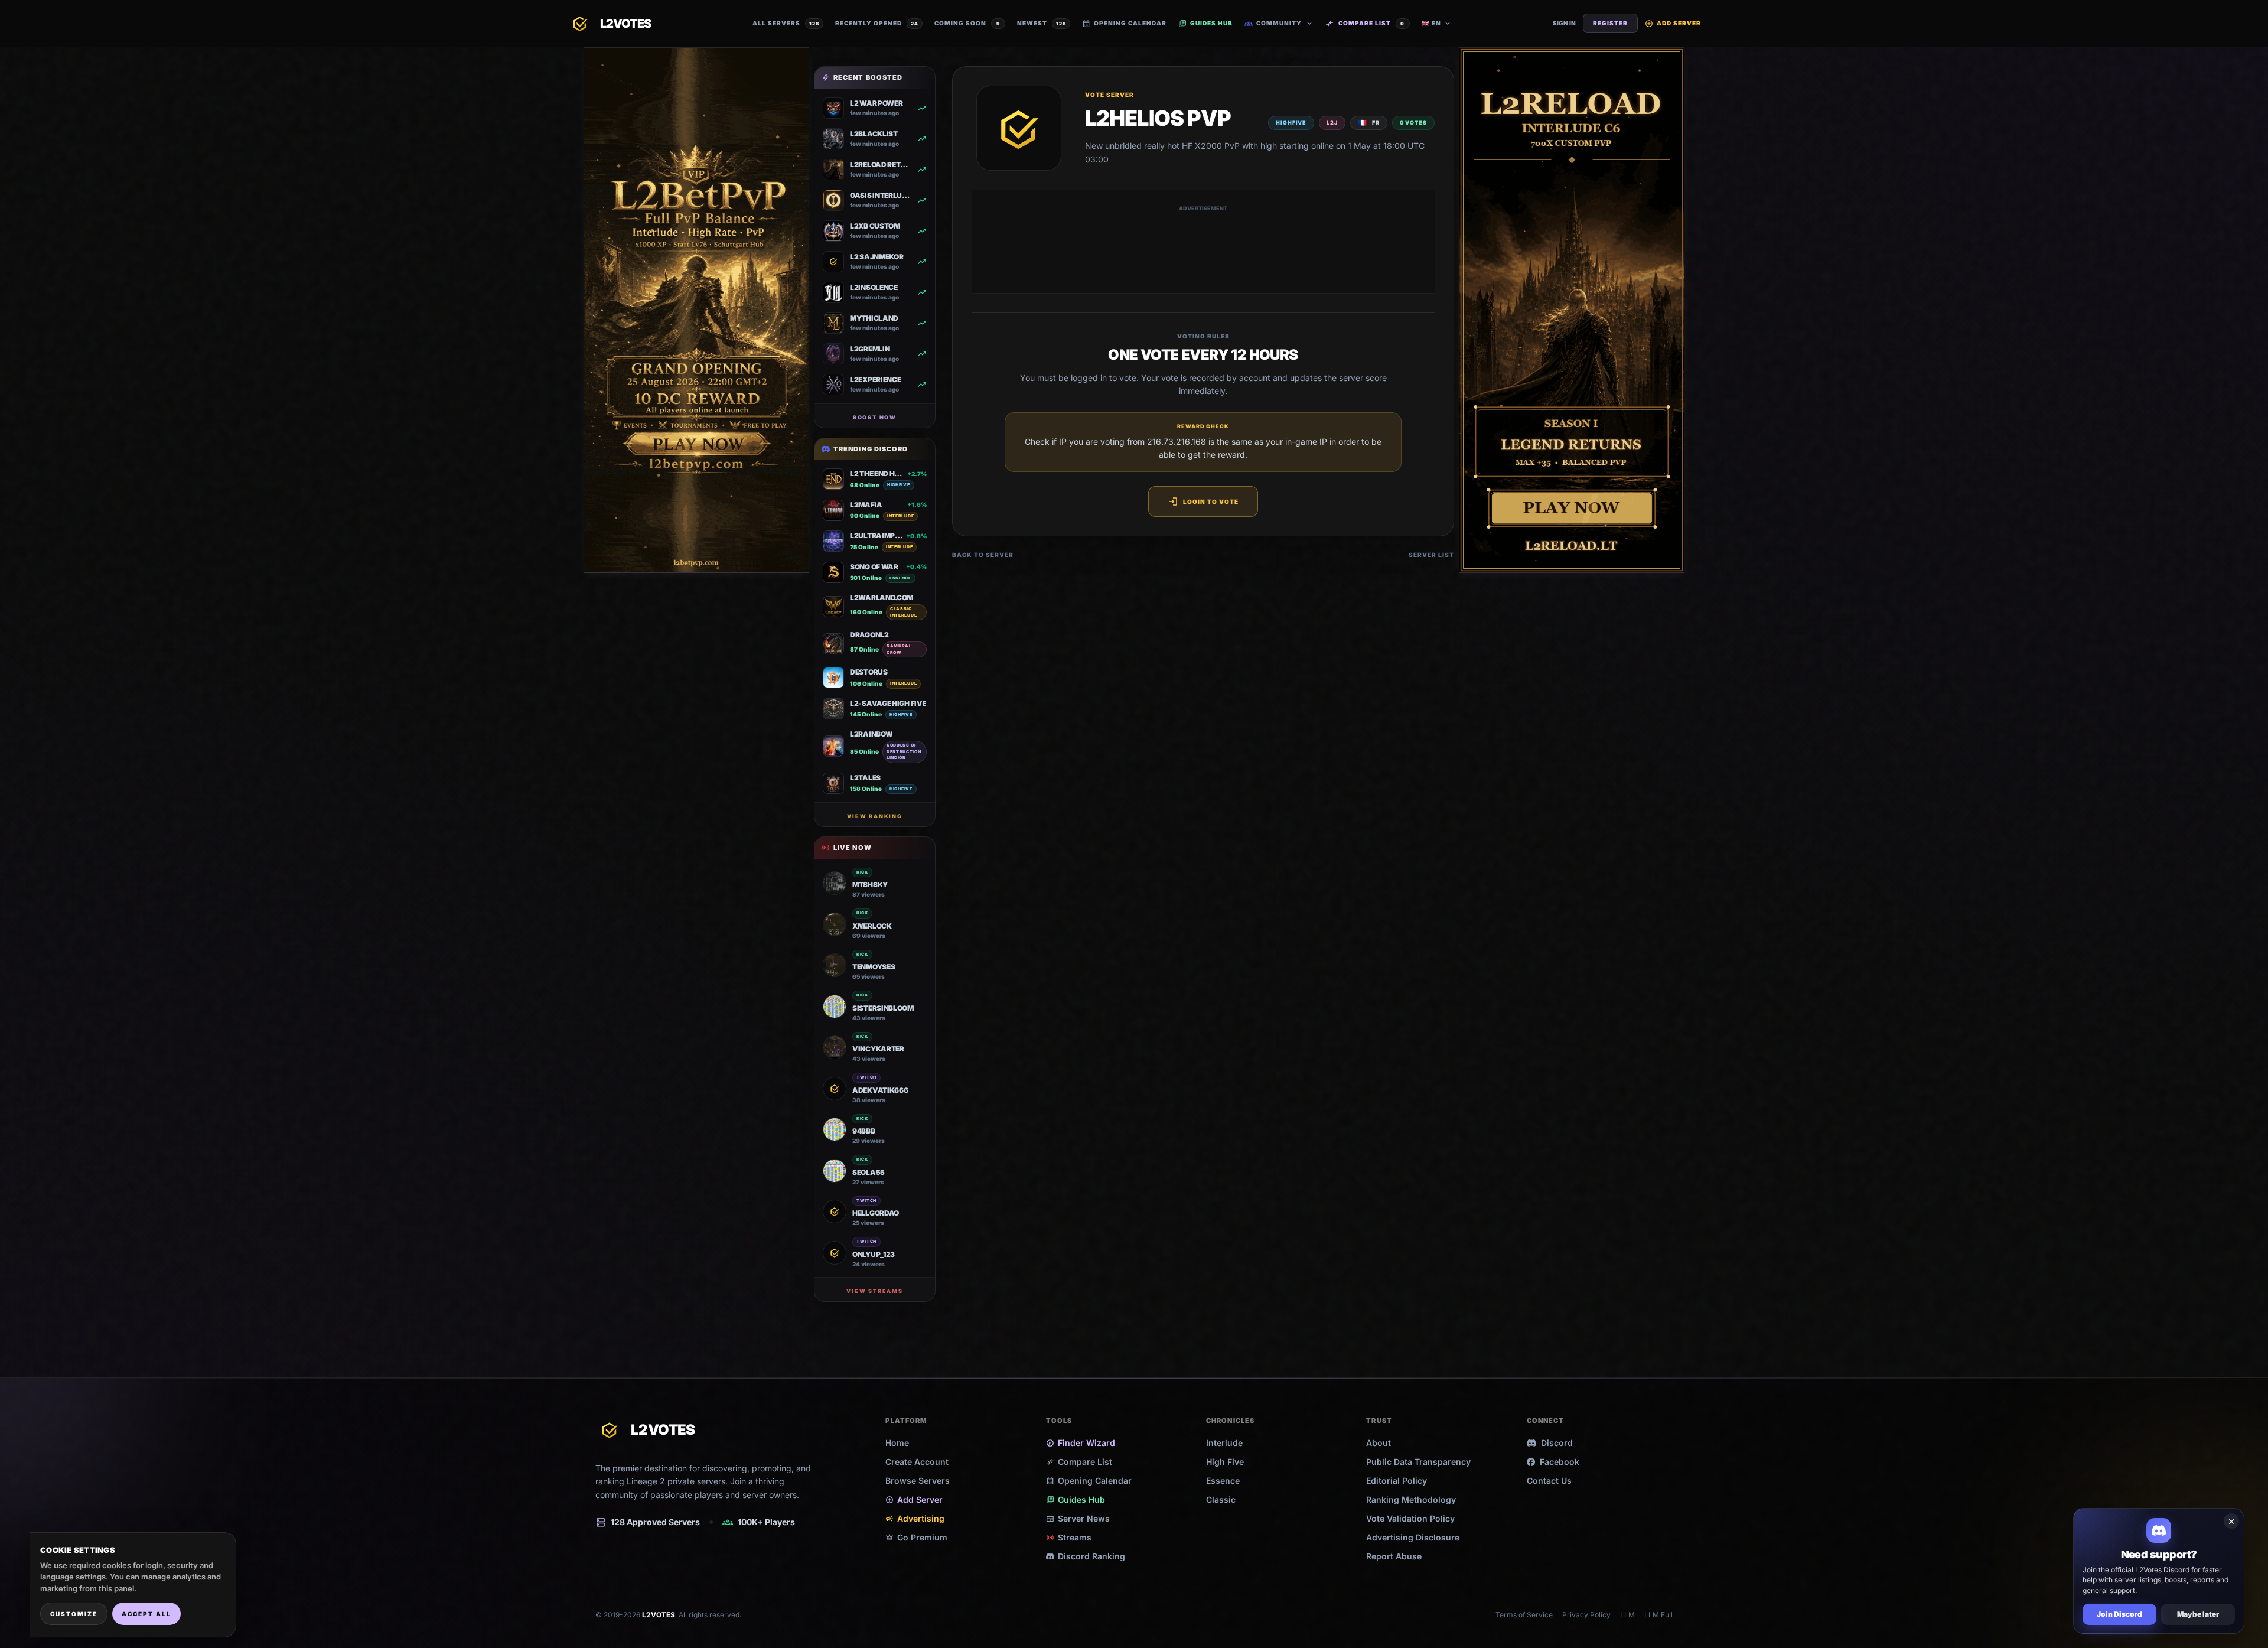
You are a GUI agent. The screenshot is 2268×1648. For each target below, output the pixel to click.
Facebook (1560, 1462)
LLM (1627, 1615)
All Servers (786, 23)
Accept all (146, 1614)
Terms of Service (1524, 1615)
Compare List (1365, 24)
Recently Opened (877, 23)
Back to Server (983, 555)
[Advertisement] (1203, 249)
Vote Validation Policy (1410, 1518)
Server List (1431, 555)
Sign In (1564, 23)
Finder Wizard (1081, 1443)
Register (1610, 23)
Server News (1078, 1518)
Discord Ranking (1091, 1556)
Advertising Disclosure (1413, 1537)
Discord (1557, 1443)
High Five (1225, 1462)
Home (897, 1443)
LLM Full (1658, 1615)
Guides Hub (1205, 23)
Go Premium (916, 1537)
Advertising (915, 1518)
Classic (1221, 1499)
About (1379, 1443)
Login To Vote (1203, 501)
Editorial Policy (1397, 1481)
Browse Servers (918, 1481)
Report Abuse (1394, 1556)
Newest (1042, 23)
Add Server (1673, 23)
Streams (1069, 1537)
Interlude (1224, 1443)
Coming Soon (967, 23)
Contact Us (1549, 1481)
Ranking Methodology (1411, 1499)
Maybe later (2198, 1614)
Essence (1223, 1481)
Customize (74, 1614)
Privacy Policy (1586, 1615)
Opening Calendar (1124, 23)
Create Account (917, 1462)
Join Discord (2119, 1614)
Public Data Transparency (1418, 1462)
